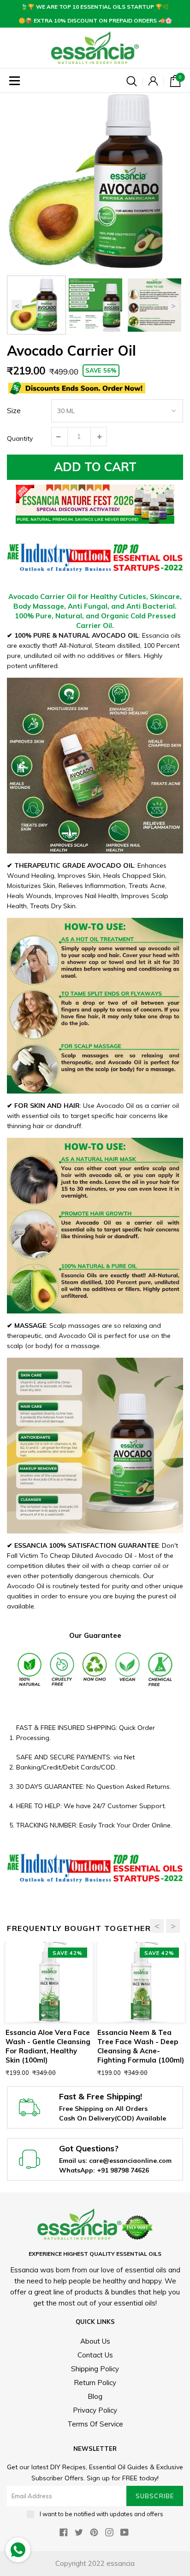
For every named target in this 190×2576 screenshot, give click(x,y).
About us (95, 2341)
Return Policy (95, 2383)
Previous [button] (17, 305)
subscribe (154, 2496)
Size (14, 411)
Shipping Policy (95, 2369)
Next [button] (173, 305)
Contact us (95, 2355)
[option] (95, 181)
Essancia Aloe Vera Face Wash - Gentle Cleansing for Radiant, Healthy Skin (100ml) (48, 2046)
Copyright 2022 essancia (95, 2563)
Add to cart (95, 467)
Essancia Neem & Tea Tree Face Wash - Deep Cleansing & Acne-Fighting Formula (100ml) (141, 2046)
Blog (95, 2396)
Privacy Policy (95, 2410)
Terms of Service (95, 2424)
